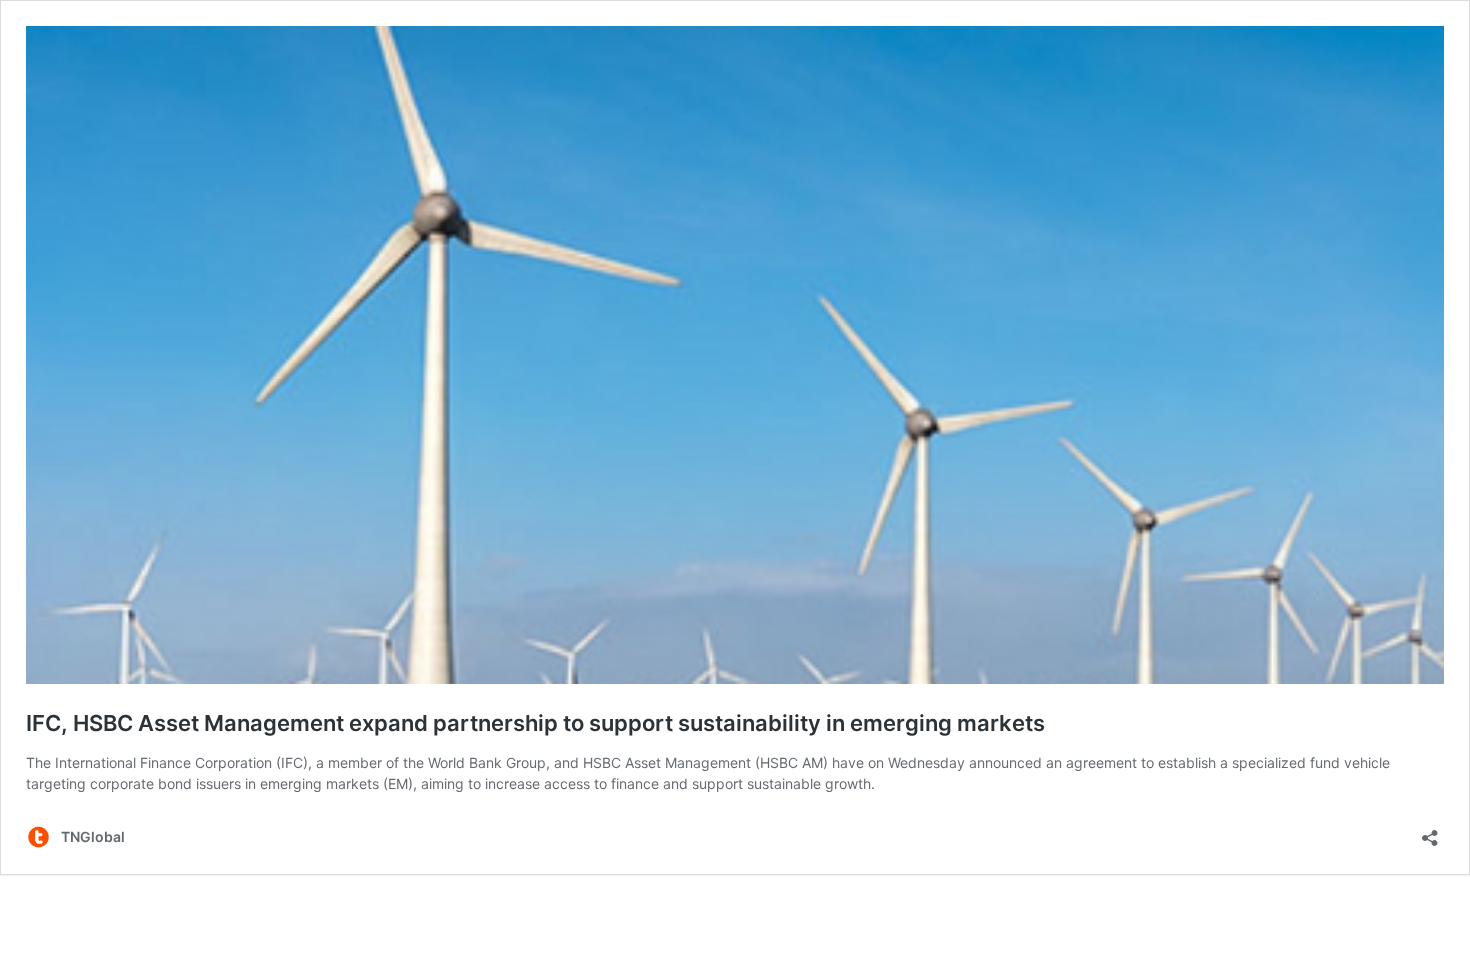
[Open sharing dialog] (1430, 831)
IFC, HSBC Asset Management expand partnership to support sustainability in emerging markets (535, 723)
